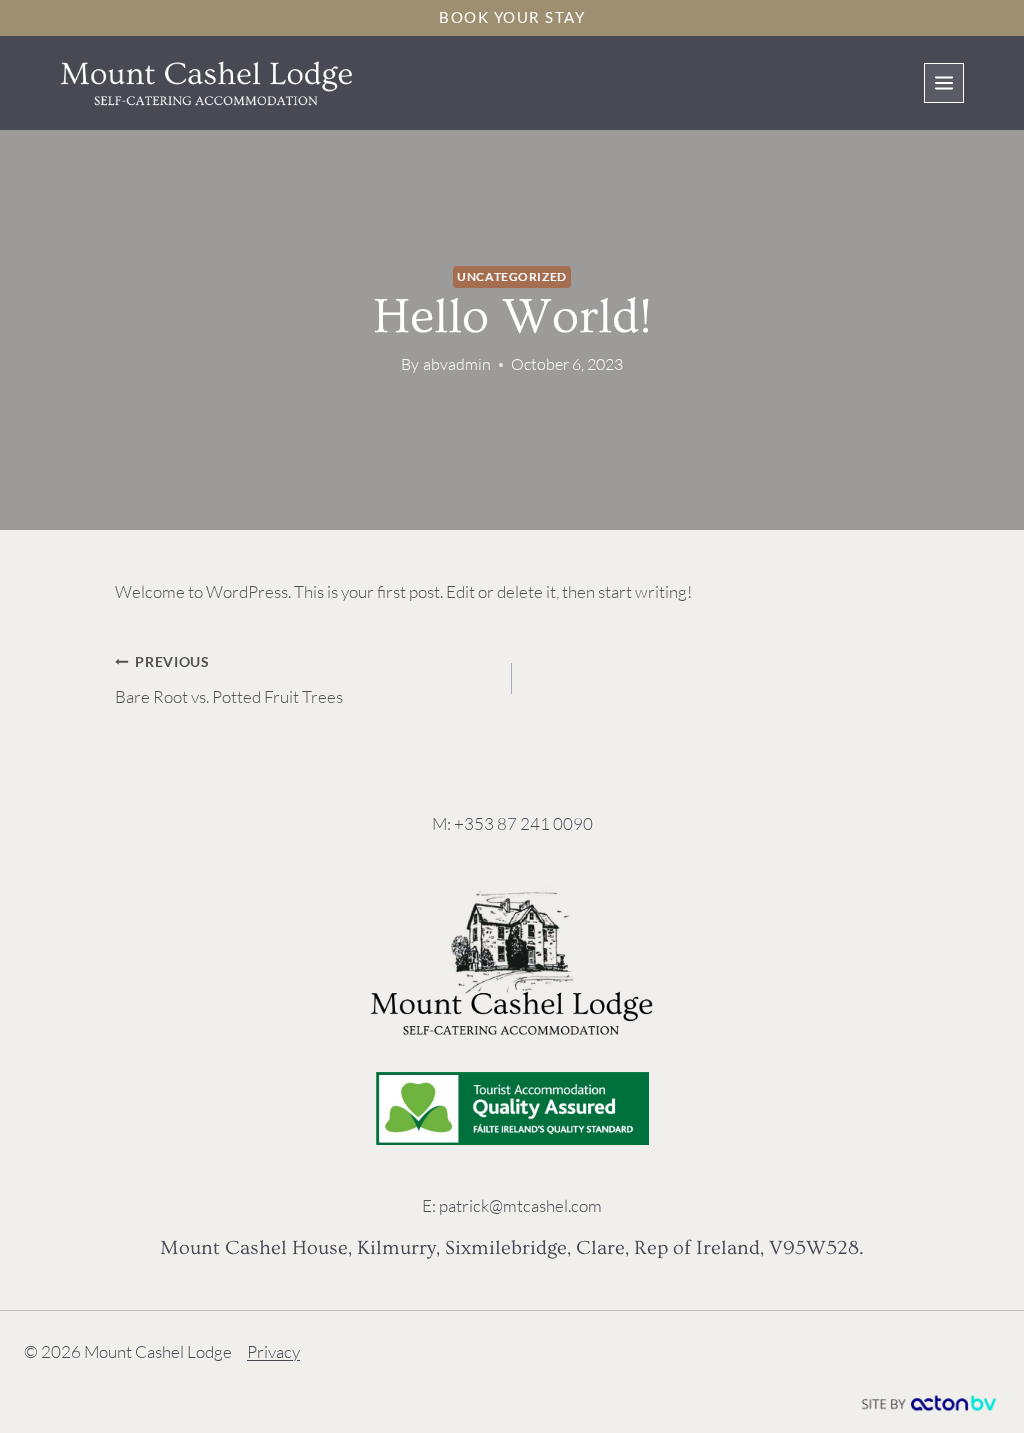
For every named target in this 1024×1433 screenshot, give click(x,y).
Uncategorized (512, 276)
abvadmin (457, 364)
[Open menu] (944, 83)
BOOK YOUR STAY (512, 17)
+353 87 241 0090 (523, 823)
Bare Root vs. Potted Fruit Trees (229, 680)
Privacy (273, 1351)
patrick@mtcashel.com (520, 1205)
